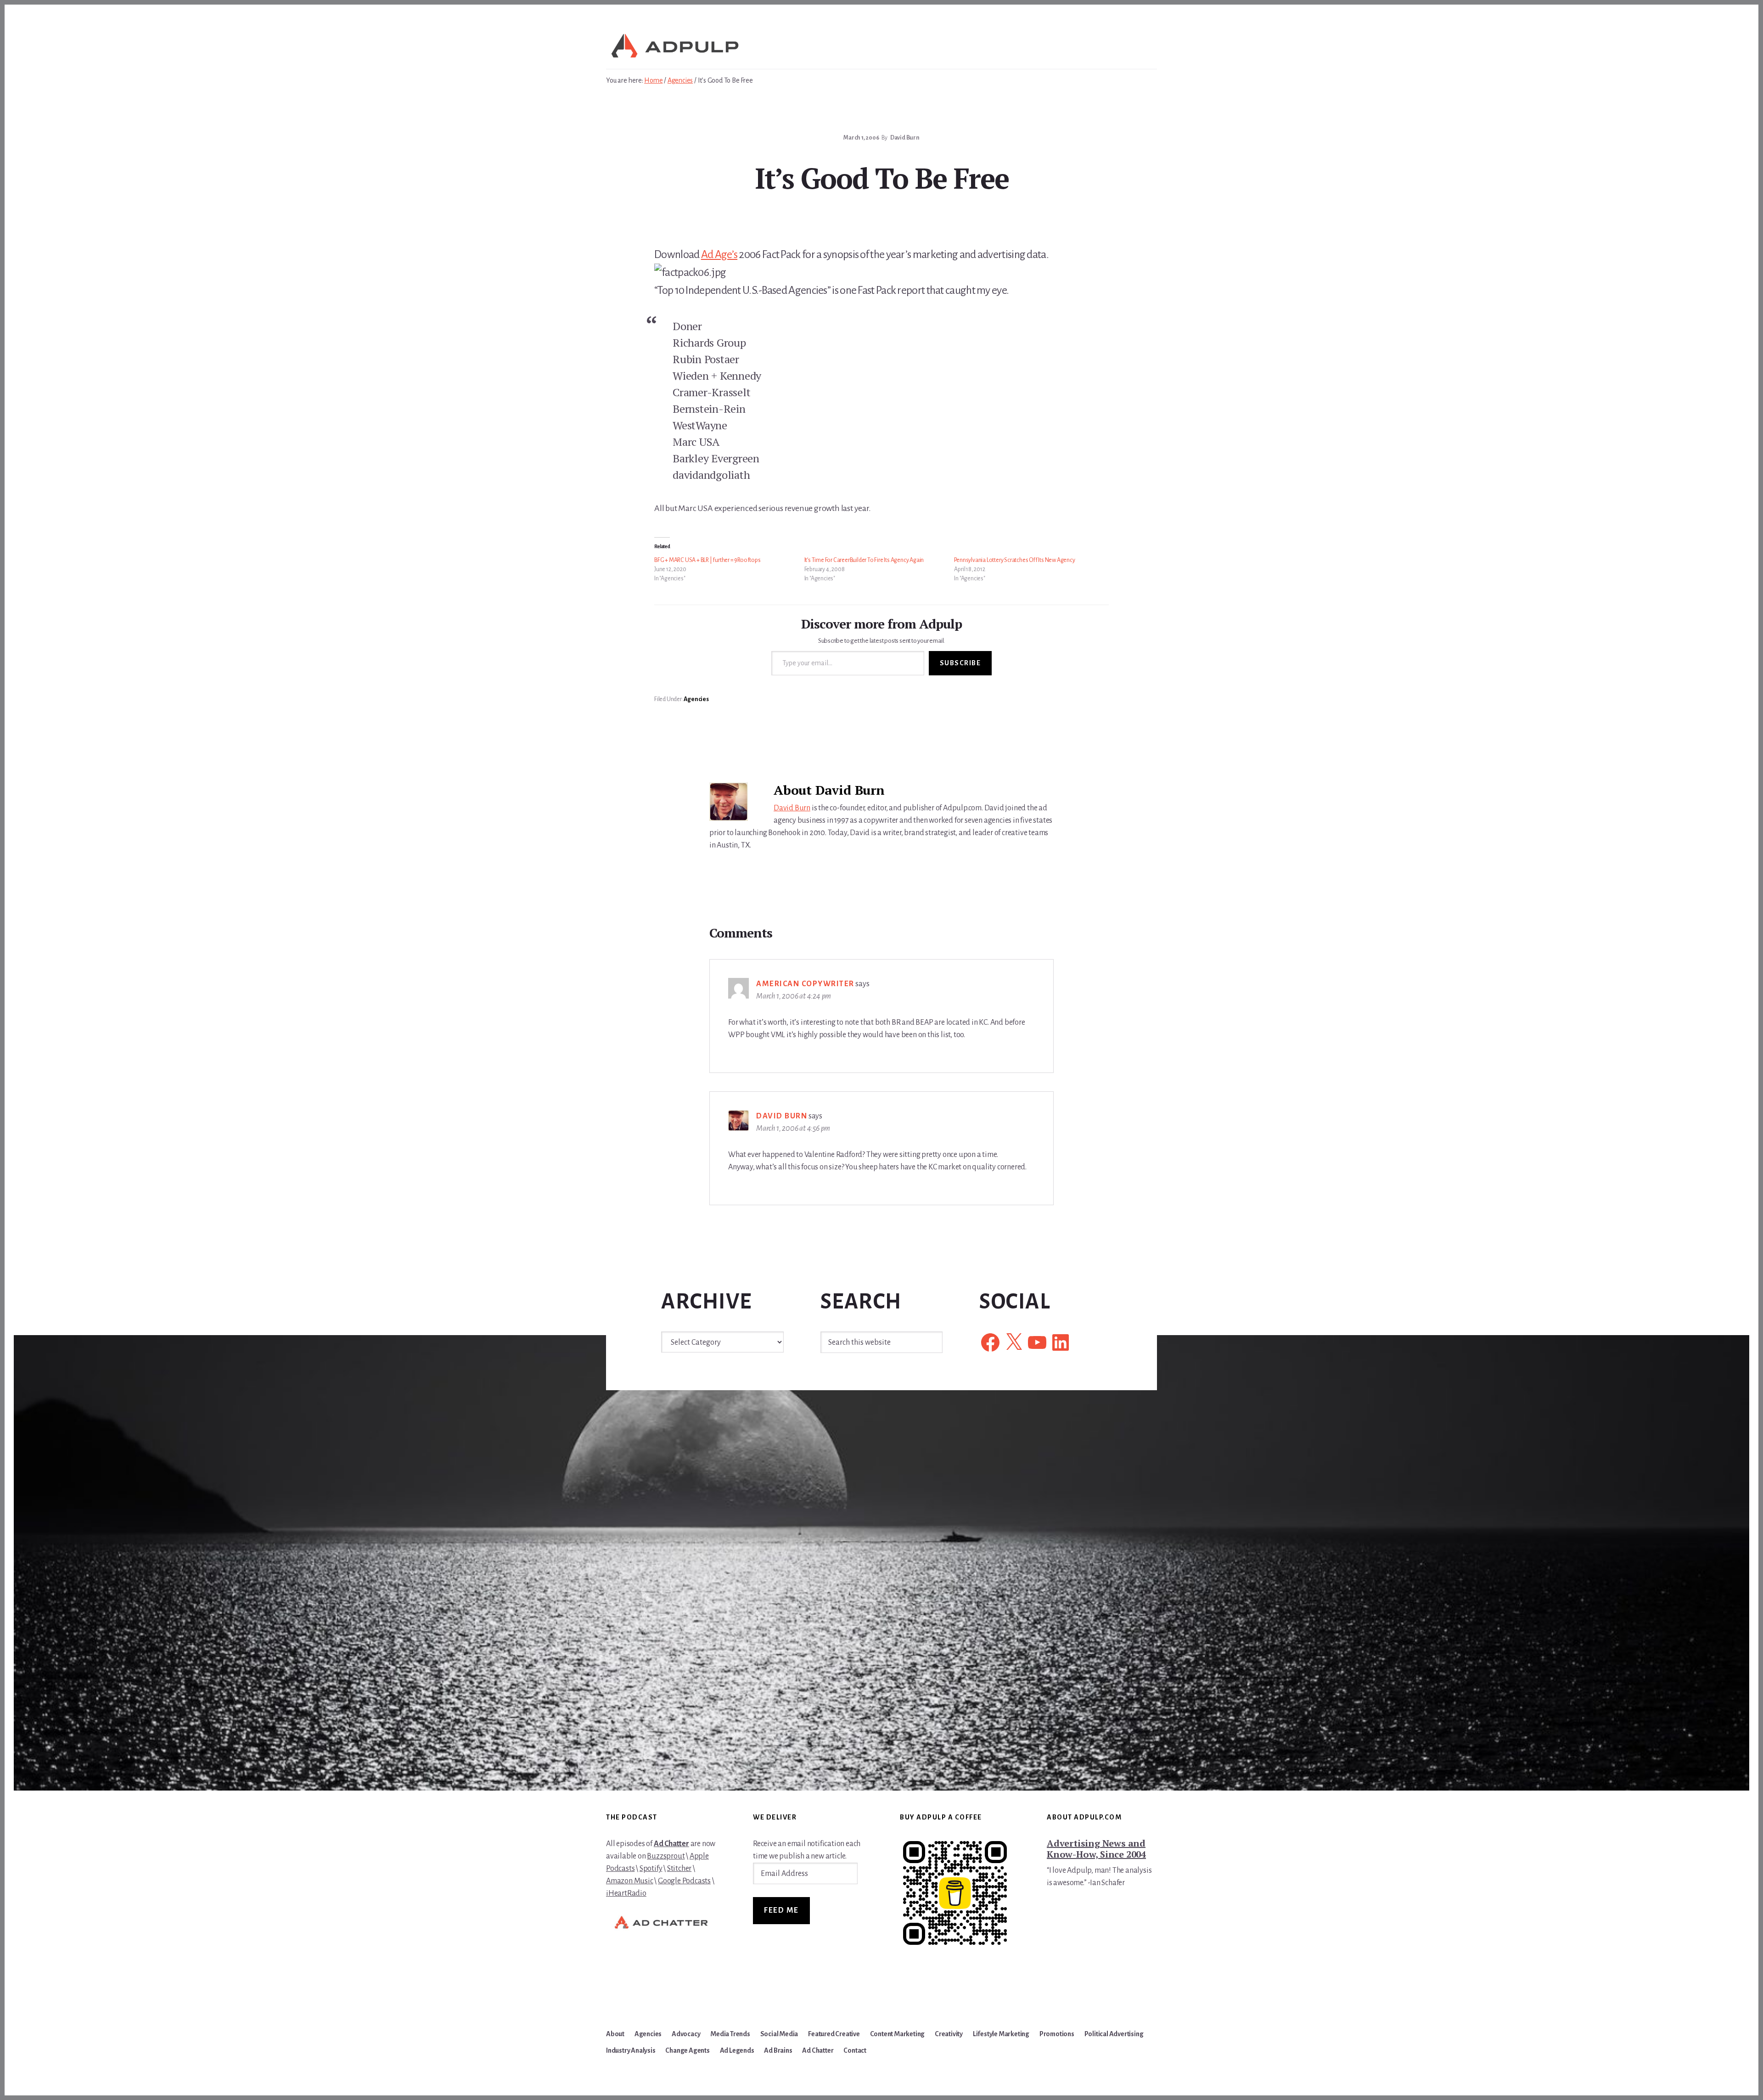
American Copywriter (805, 984)
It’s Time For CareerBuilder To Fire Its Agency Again (864, 560)
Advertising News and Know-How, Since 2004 (1096, 1849)
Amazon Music (630, 1881)
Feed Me (781, 1910)
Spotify (651, 1869)
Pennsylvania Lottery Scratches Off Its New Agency (1014, 560)
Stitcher (679, 1869)
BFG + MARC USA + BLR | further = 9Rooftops (707, 560)
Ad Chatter (671, 1844)
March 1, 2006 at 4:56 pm (793, 1129)
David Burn (792, 808)
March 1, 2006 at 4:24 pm (794, 996)
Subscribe (960, 663)
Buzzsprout (666, 1856)
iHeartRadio (626, 1893)
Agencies (696, 699)
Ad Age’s (719, 254)
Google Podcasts (684, 1881)
